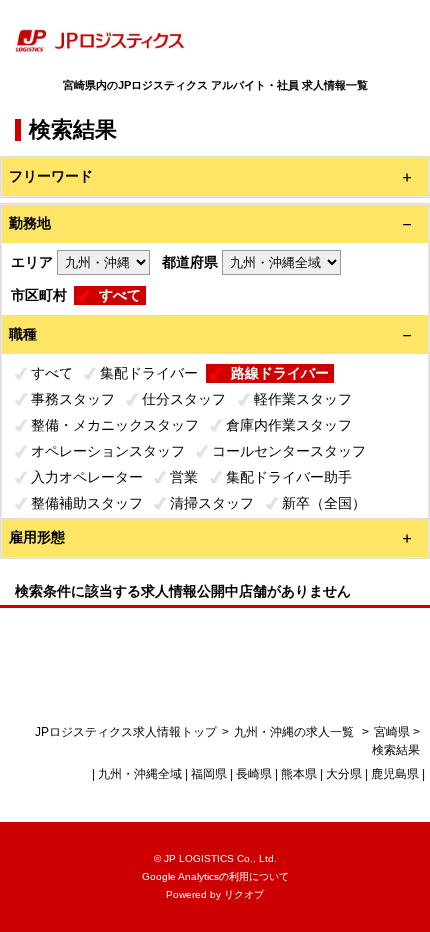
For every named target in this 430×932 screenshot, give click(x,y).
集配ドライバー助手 (289, 477)
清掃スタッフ (212, 503)
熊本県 (299, 774)
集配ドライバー (149, 373)
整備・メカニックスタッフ (115, 425)
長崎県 (254, 774)
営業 (184, 477)
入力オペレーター (87, 477)
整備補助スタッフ (87, 503)
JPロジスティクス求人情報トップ (126, 732)
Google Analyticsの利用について (215, 876)
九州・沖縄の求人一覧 (295, 732)
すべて (120, 295)
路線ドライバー (280, 373)
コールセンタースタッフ (289, 451)
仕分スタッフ (184, 399)
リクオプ (244, 894)
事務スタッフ (73, 399)
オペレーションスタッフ (108, 451)
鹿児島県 (395, 774)
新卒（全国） (324, 503)
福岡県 (209, 774)
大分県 (344, 774)
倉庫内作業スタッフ (289, 425)
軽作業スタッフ (303, 399)
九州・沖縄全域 (140, 774)
